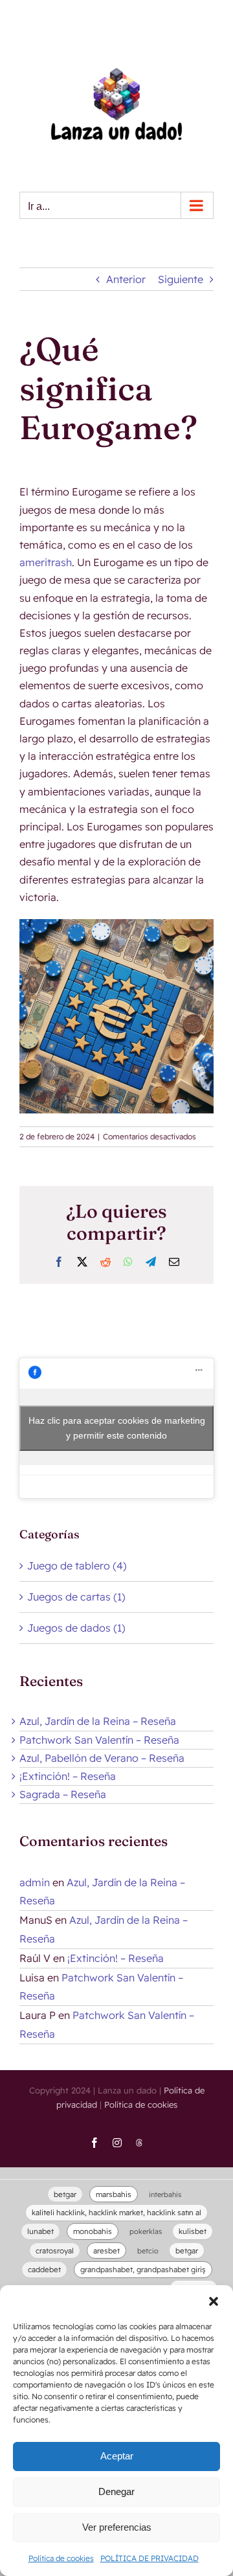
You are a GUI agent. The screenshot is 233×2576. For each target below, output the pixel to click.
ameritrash (46, 562)
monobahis (93, 2231)
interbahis (165, 2194)
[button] (214, 2301)
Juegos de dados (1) (76, 1628)
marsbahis (114, 2194)
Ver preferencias (117, 2527)
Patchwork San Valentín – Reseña (99, 1740)
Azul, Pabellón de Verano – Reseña (102, 1758)
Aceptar (117, 2456)
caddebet (44, 2269)
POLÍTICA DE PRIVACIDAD (150, 2558)
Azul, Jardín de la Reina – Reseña (98, 1721)
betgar (65, 2194)
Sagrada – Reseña (63, 1794)
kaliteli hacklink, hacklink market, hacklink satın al (116, 2212)
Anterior (126, 279)
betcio (148, 2251)
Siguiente (181, 279)
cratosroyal (55, 2251)
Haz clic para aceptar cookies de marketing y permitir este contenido (117, 1428)
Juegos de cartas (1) (76, 1597)
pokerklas (146, 2231)
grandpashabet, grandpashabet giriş (143, 2269)
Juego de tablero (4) (77, 1566)
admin (35, 1882)
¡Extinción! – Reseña (68, 1776)
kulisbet (193, 2231)
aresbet (106, 2251)
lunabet (40, 2231)
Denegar (116, 2491)
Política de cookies (61, 2558)
